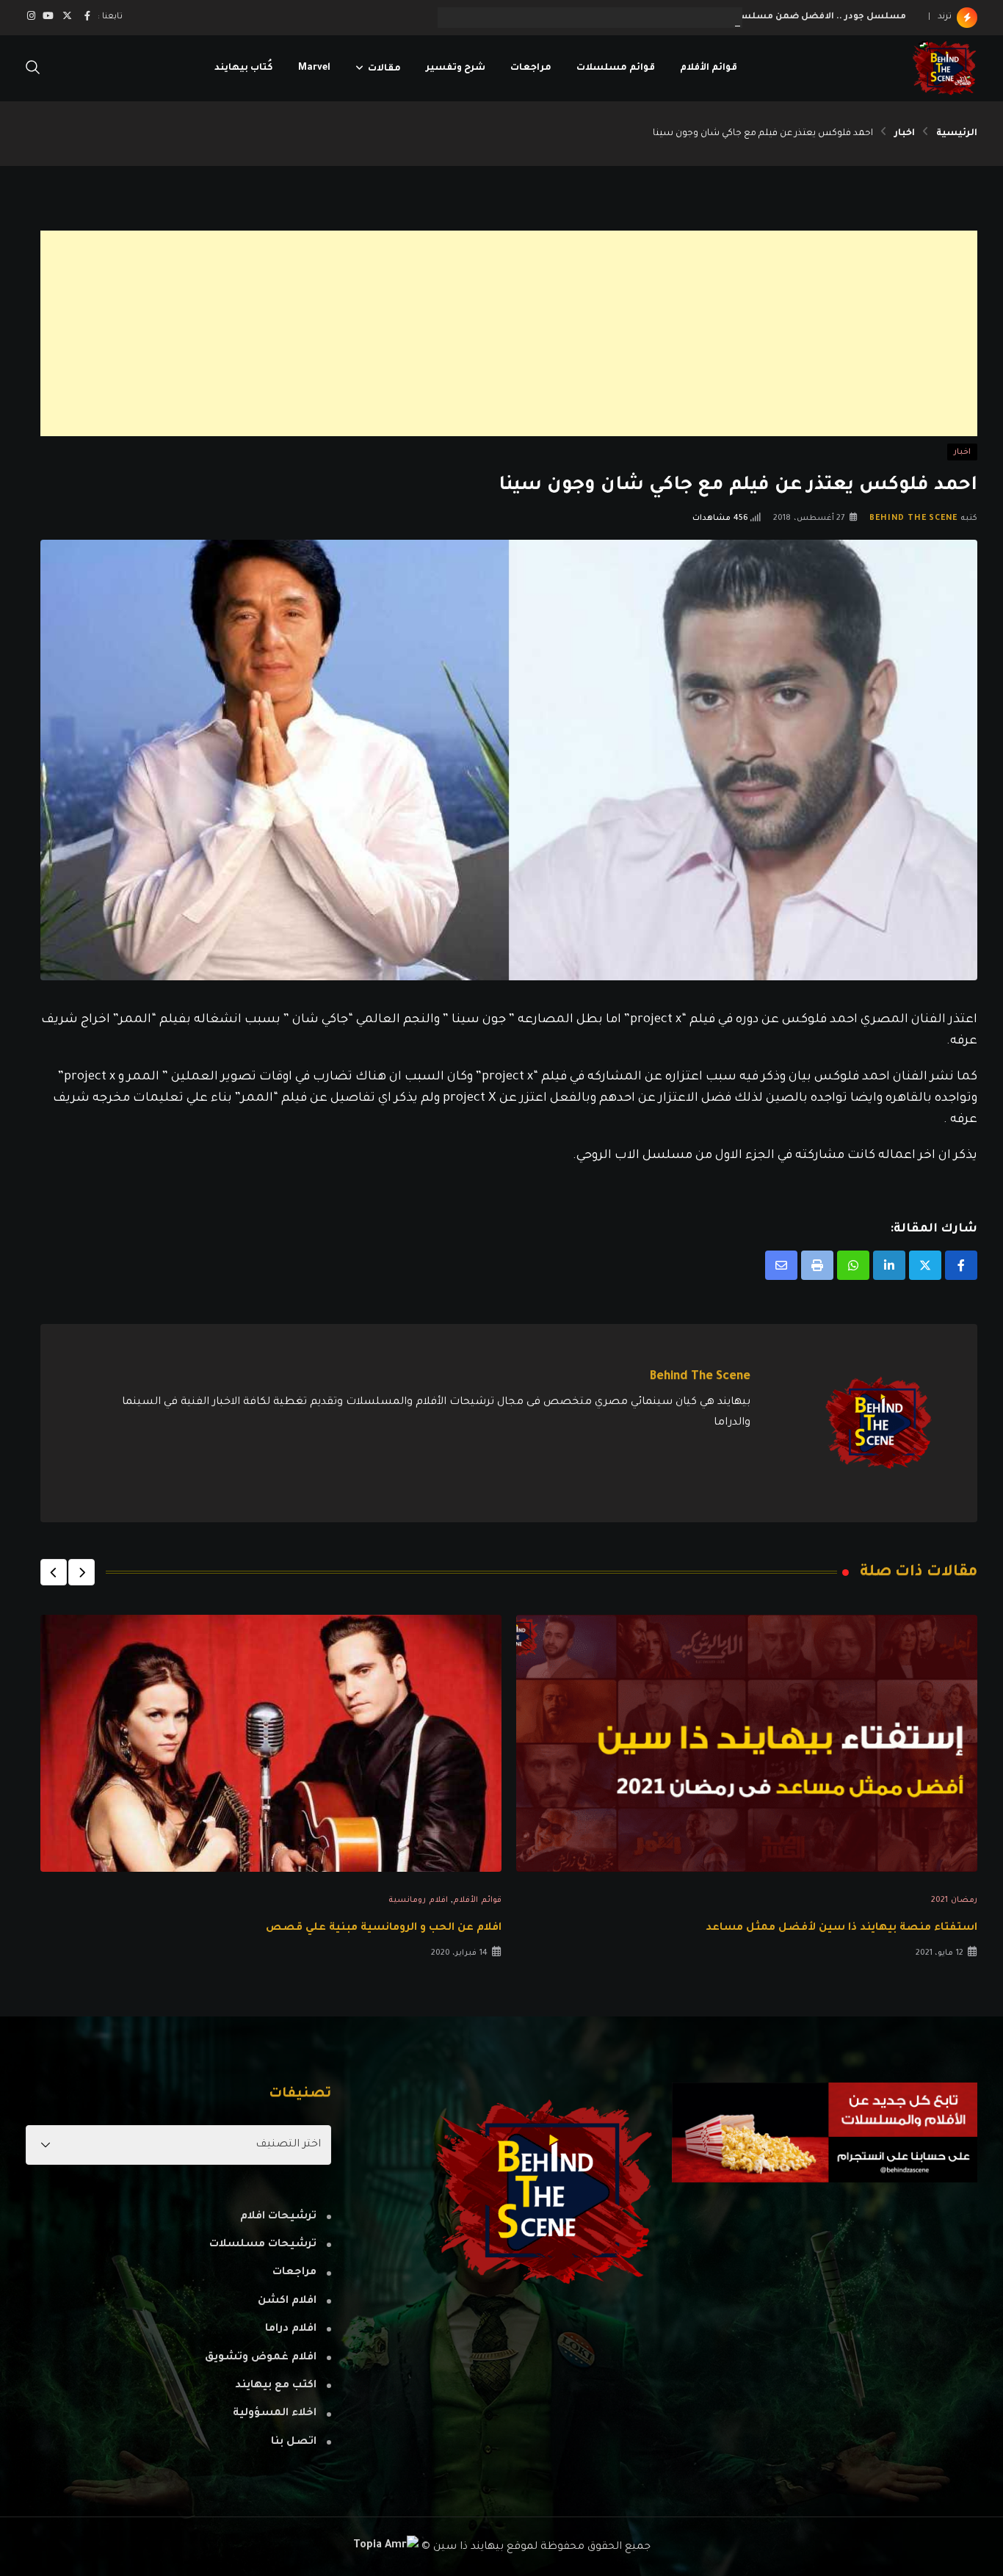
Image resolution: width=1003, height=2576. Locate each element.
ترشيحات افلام (278, 2217)
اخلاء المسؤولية (275, 2414)
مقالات (384, 68)
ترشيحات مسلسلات (263, 2245)
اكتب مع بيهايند (276, 2386)
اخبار (905, 134)
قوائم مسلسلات (616, 68)
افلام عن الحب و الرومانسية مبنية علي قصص (384, 1928)
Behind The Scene (913, 518)
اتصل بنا (294, 2442)
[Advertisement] (537, 333)
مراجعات (531, 68)
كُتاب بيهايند (244, 68)
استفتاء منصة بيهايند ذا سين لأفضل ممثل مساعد (841, 1928)
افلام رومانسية (418, 1900)
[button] (82, 1572)
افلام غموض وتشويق (261, 2358)
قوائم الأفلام (709, 68)
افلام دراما (291, 2329)
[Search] (33, 69)
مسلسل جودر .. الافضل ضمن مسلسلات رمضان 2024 (787, 17)
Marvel (314, 68)
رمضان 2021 (954, 1900)
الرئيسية (957, 134)
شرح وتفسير (456, 68)
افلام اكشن (287, 2301)
